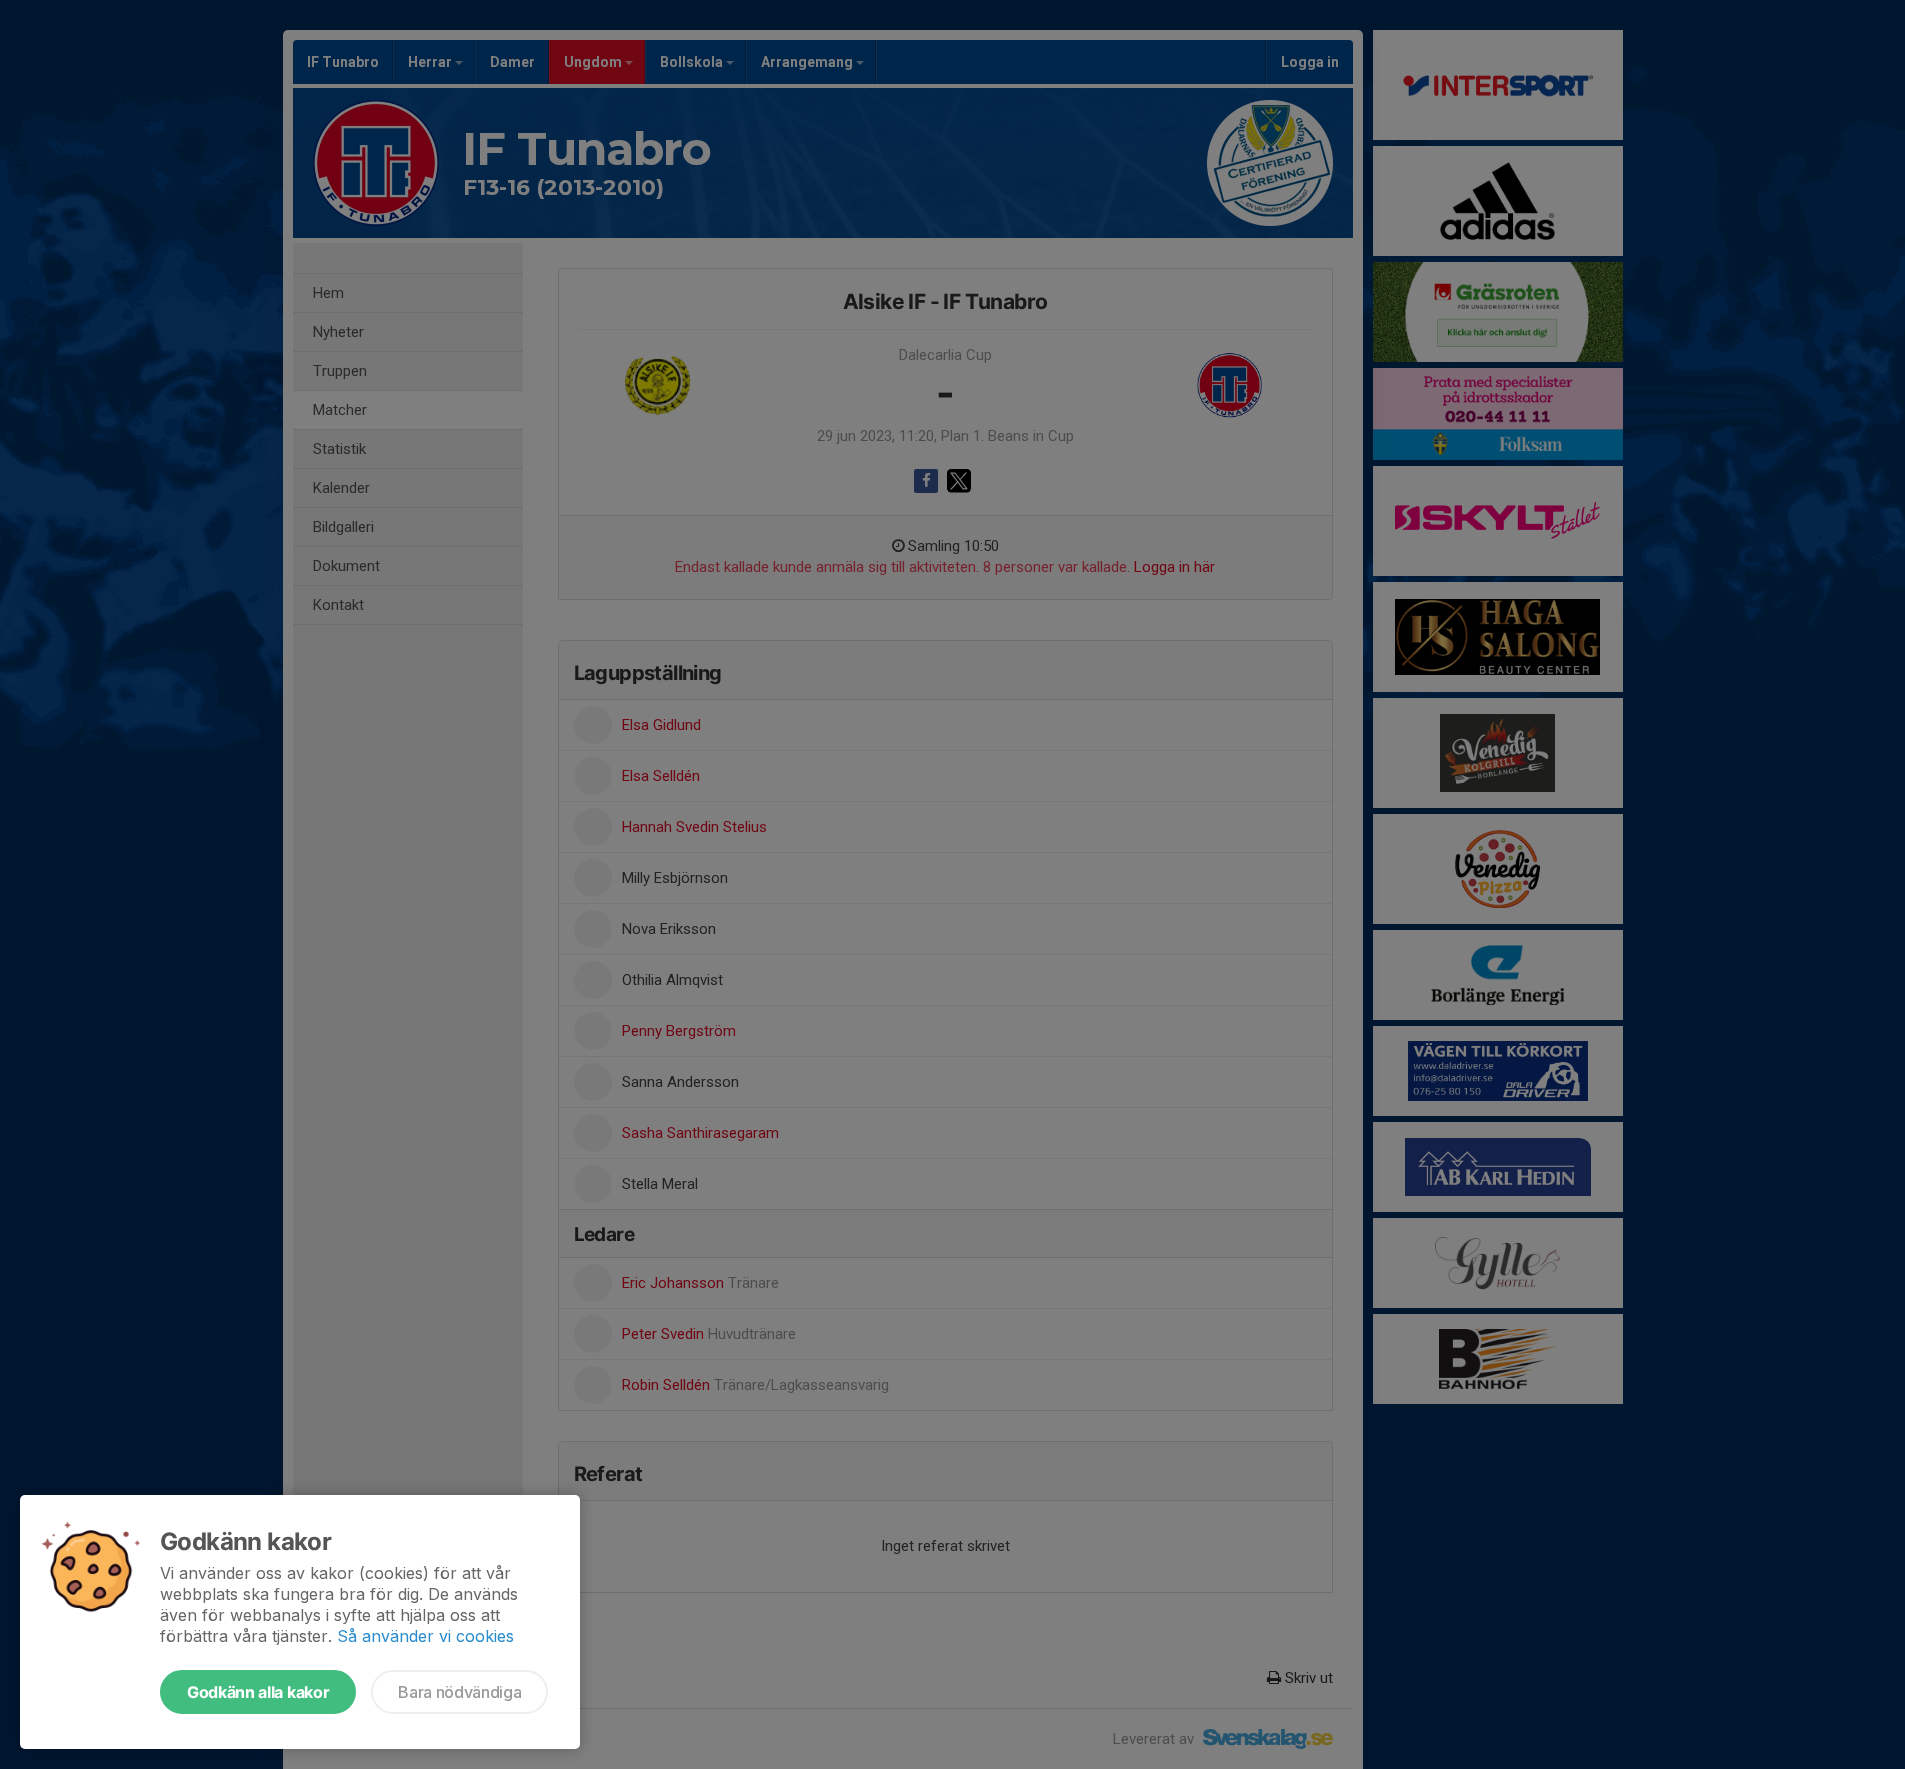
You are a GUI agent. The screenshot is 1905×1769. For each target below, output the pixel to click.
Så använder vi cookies (425, 1636)
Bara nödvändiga (459, 1692)
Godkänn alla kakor (258, 1692)
